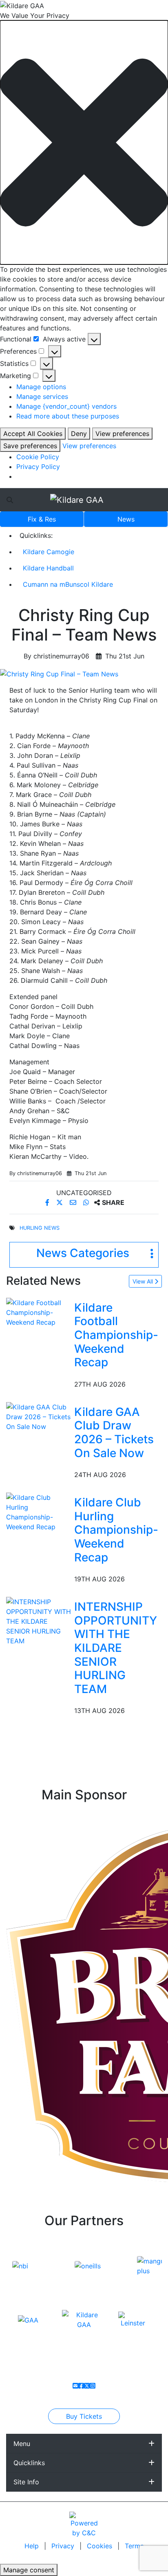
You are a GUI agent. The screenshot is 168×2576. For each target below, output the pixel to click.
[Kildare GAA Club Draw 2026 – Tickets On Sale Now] (39, 1416)
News (126, 519)
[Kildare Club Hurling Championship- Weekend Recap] (39, 1512)
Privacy (64, 2546)
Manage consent (29, 2570)
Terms (134, 2546)
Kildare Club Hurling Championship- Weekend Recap (116, 1530)
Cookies (99, 2546)
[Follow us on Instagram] (93, 2386)
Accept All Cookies (33, 434)
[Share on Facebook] (48, 1202)
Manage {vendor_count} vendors (66, 406)
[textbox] (84, 700)
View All (144, 1281)
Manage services (42, 396)
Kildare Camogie (49, 552)
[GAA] (28, 2319)
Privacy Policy (38, 467)
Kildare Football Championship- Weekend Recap (116, 1335)
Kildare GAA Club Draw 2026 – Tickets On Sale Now (114, 1432)
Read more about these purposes (68, 416)
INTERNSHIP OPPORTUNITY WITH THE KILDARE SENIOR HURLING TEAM (116, 1648)
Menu (22, 2444)
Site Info (26, 2482)
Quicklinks (29, 2463)
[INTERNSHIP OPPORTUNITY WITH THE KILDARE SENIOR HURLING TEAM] (39, 1621)
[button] (84, 142)
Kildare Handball (48, 568)
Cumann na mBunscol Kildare (68, 584)
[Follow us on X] (87, 2386)
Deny (79, 434)
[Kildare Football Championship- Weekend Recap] (39, 1312)
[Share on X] (61, 1202)
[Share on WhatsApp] (87, 1202)
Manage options (41, 387)
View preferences (122, 434)
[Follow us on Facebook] (81, 2386)
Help (33, 2546)
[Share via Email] (74, 1202)
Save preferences (30, 446)
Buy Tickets (84, 2416)
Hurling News (40, 1228)
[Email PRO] (75, 2386)
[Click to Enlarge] (84, 674)
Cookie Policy (38, 457)
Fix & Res (42, 519)
